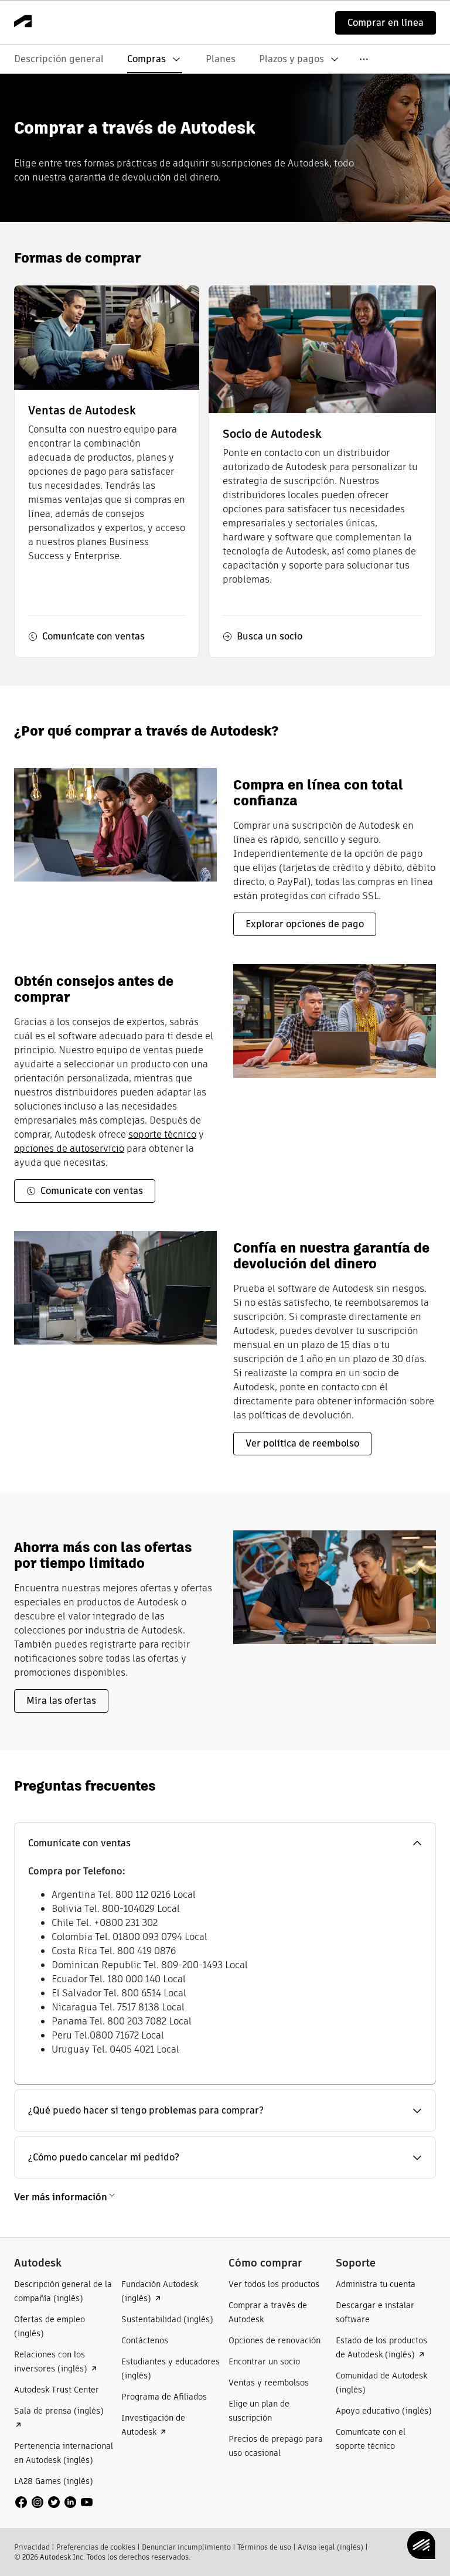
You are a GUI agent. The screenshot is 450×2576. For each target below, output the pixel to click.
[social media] (54, 2502)
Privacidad (32, 2547)
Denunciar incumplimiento (186, 2547)
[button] (225, 1843)
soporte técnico (162, 1134)
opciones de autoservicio (69, 1149)
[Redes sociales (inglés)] (54, 2501)
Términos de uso (264, 2547)
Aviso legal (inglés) (330, 2547)
